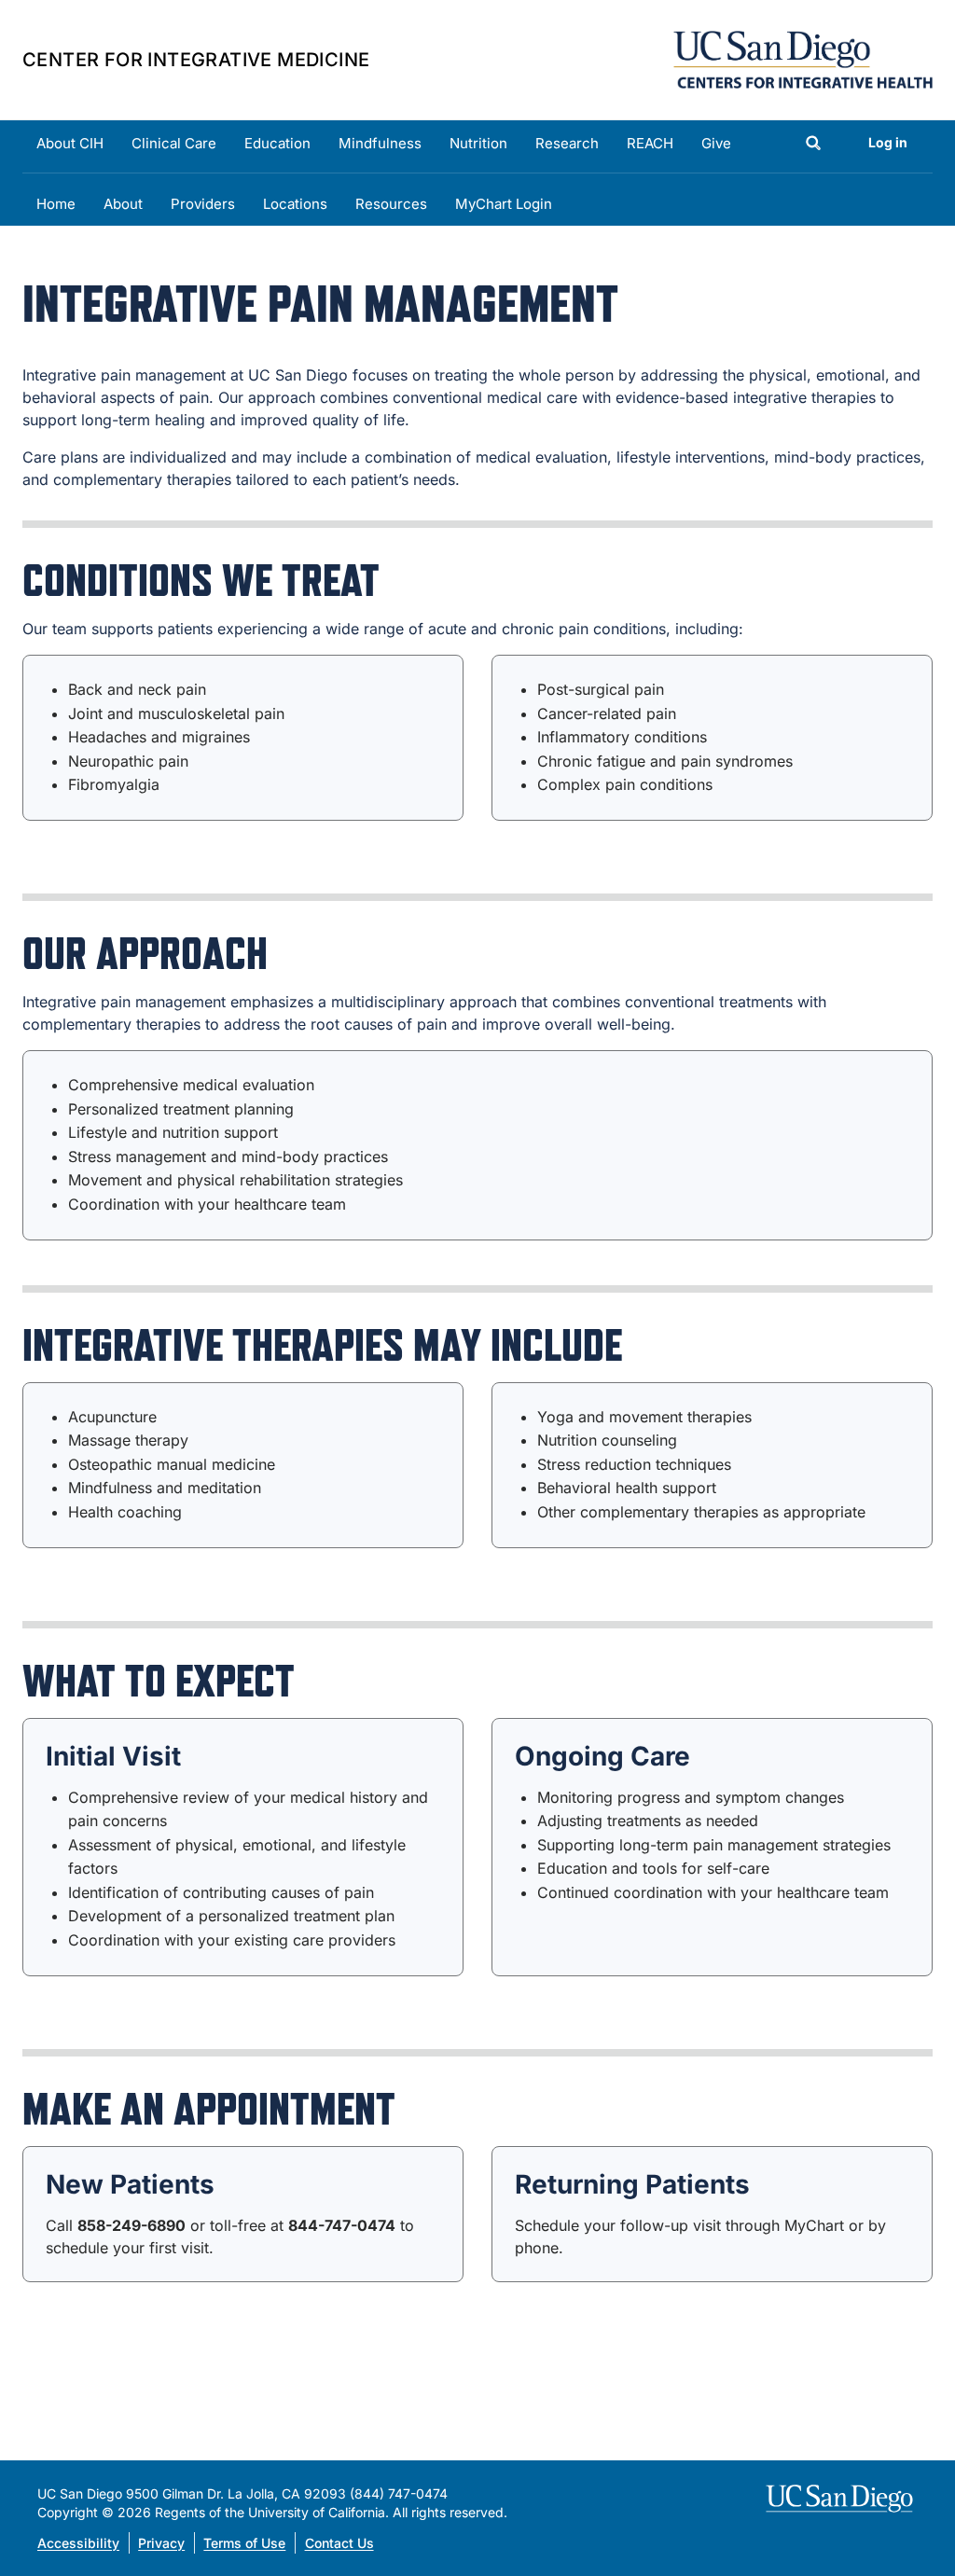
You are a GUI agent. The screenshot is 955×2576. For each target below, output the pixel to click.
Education (277, 143)
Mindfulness (380, 143)
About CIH (70, 143)
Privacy (161, 2543)
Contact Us (339, 2543)
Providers (203, 204)
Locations (295, 204)
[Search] (813, 145)
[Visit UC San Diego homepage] (842, 2499)
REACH (650, 143)
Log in (888, 142)
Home (56, 204)
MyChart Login (504, 204)
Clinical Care (174, 143)
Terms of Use (244, 2543)
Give (716, 143)
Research (567, 143)
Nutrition (478, 143)
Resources (391, 204)
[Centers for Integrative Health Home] (803, 58)
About (123, 204)
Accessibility (78, 2543)
